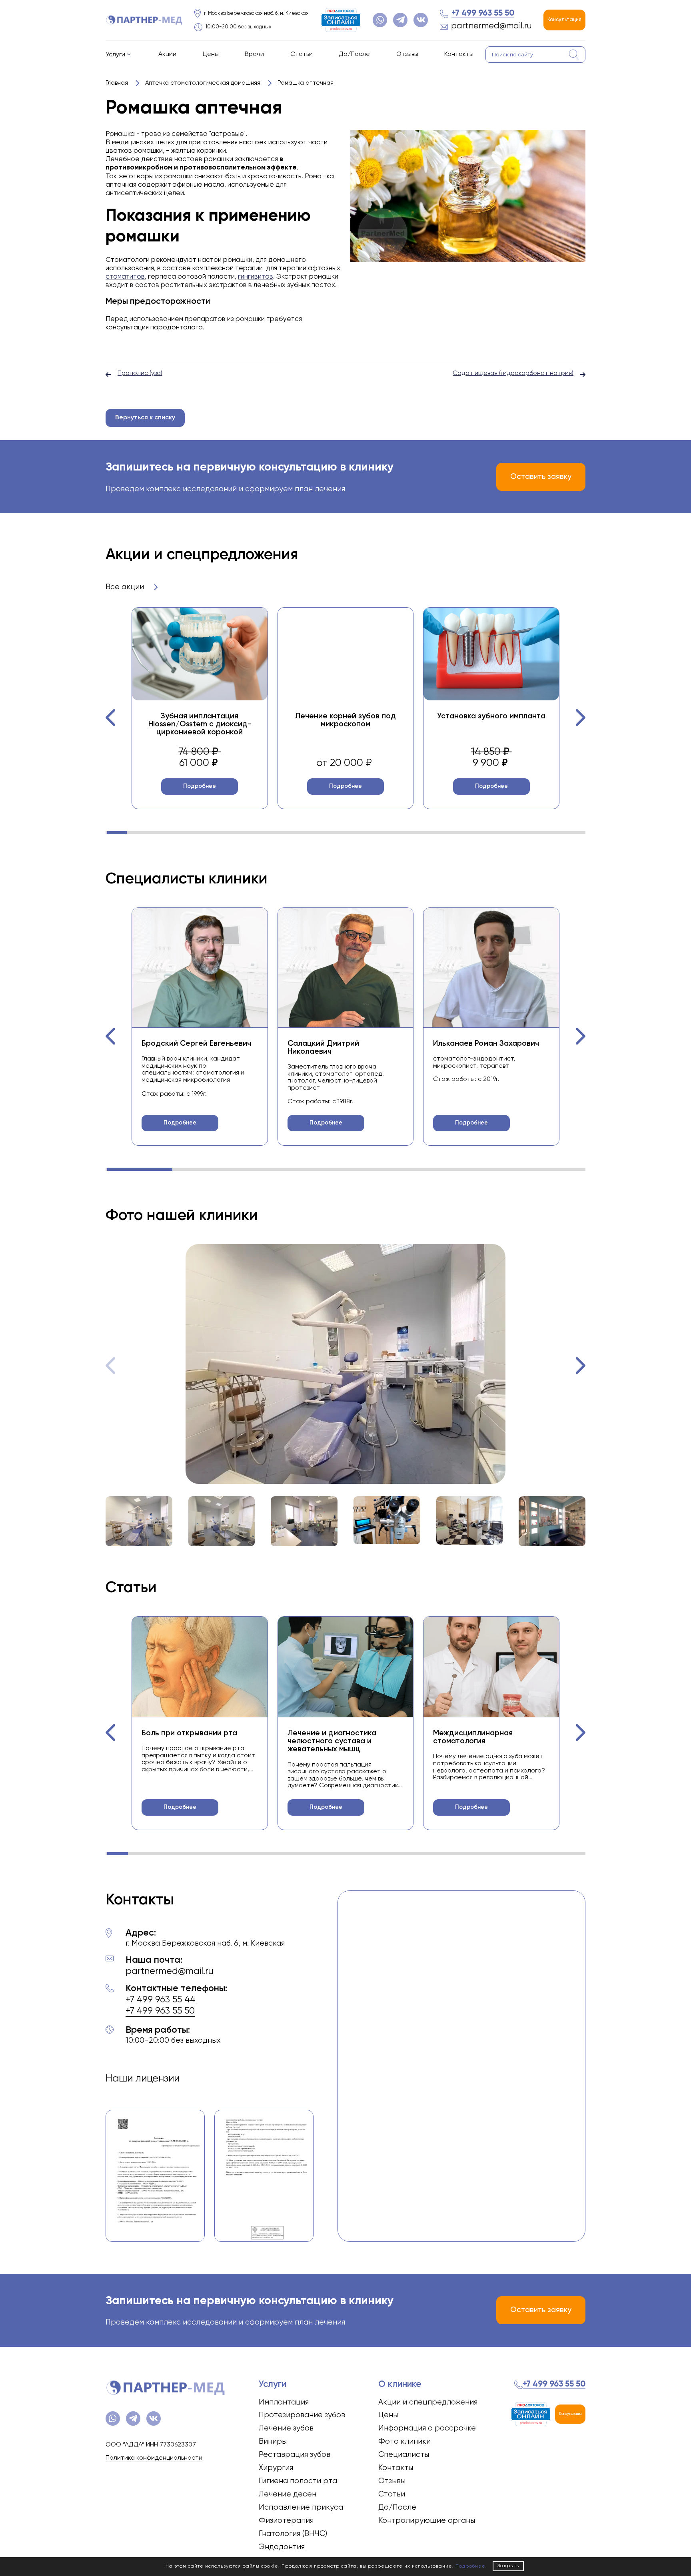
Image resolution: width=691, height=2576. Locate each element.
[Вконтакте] (421, 20)
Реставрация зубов (295, 2455)
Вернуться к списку (145, 418)
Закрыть (508, 2566)
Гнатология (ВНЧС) (293, 2534)
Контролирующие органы (427, 2521)
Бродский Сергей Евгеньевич (196, 1044)
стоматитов (125, 277)
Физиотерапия (286, 2521)
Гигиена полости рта (298, 2481)
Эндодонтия (282, 2547)
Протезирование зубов (302, 2415)
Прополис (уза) (140, 373)
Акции (167, 54)
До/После (354, 54)
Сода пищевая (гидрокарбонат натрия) (513, 373)
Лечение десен (288, 2494)
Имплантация (284, 2402)
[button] (111, 718)
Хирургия (276, 2468)
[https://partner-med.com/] (144, 20)
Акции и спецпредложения (428, 2402)
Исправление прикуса (301, 2507)
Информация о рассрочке (427, 2428)
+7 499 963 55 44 (161, 2000)
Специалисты (404, 2455)
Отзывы (407, 54)
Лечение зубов (286, 2428)
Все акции (126, 587)
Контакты (459, 54)
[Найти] (574, 55)
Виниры (273, 2441)
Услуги (115, 55)
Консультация (564, 20)
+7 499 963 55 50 (483, 13)
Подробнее (200, 786)
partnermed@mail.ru (491, 26)
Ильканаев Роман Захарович (486, 1044)
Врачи (254, 54)
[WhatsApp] (380, 20)
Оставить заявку (541, 477)
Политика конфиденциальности (154, 2458)
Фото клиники (404, 2441)
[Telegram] (400, 20)
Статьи (302, 54)
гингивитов (256, 277)
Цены (211, 54)
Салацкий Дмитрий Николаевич (323, 1048)
